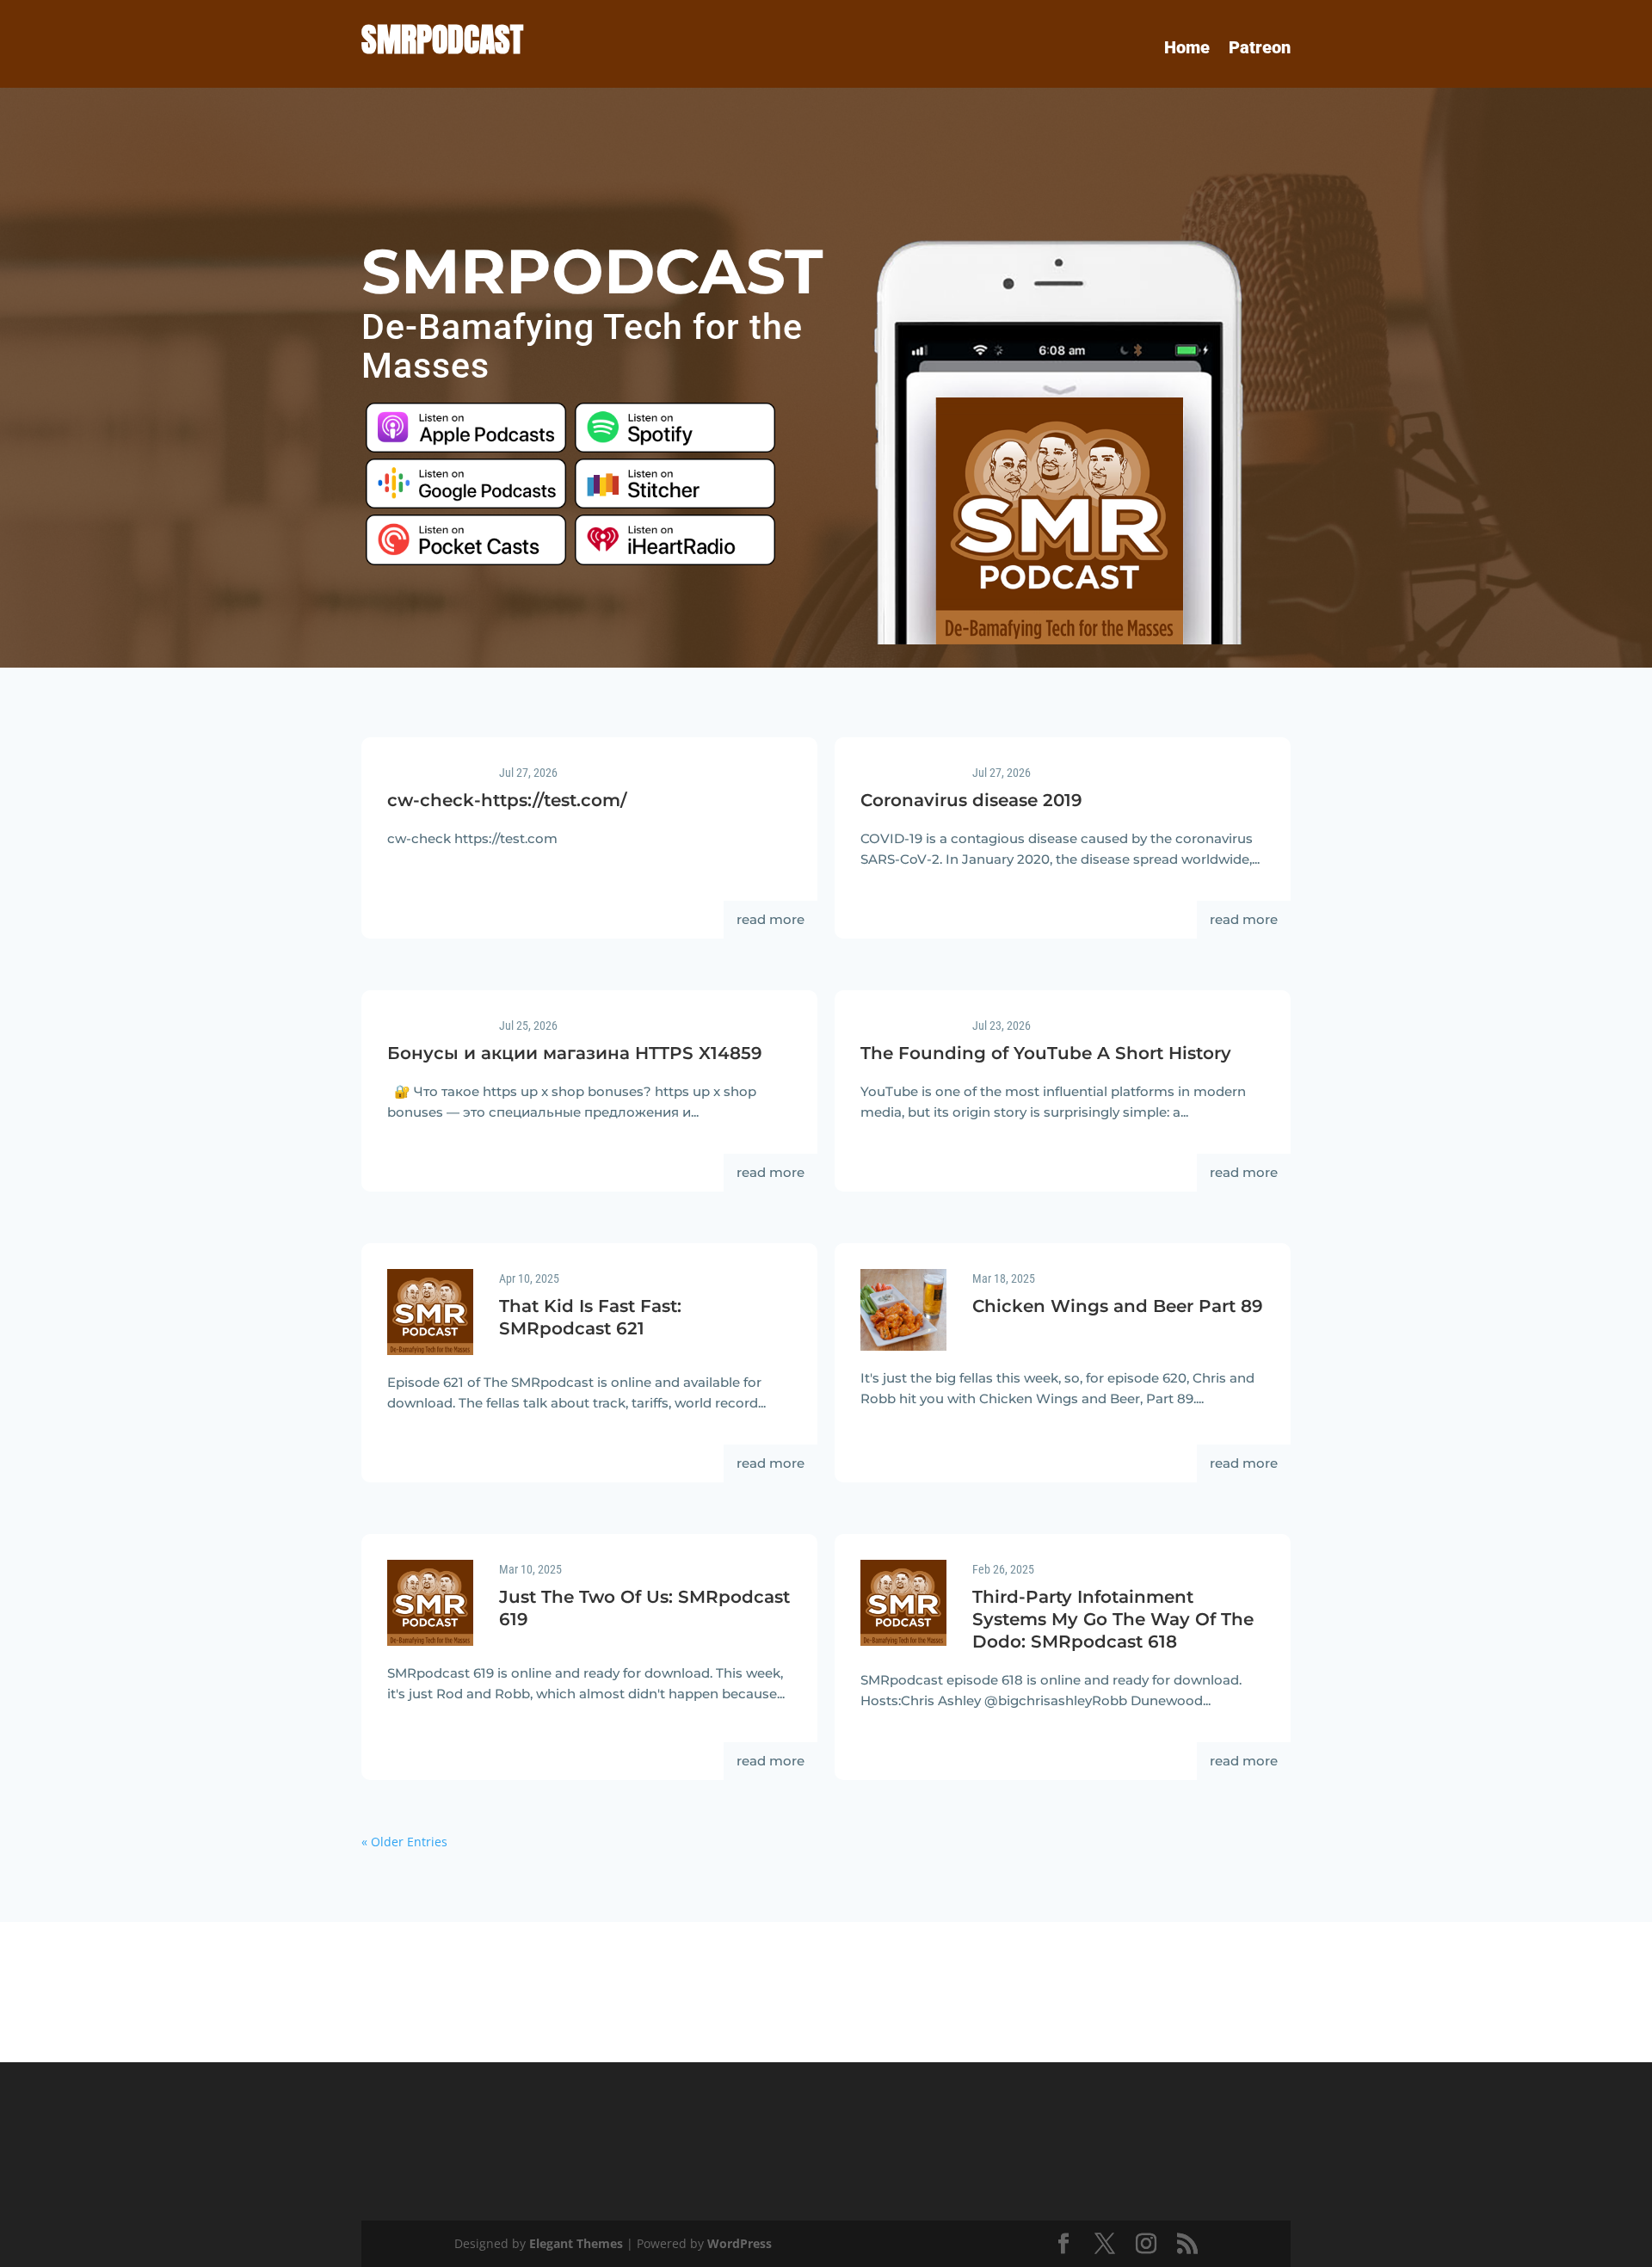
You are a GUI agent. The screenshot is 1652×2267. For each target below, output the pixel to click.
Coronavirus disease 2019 (971, 800)
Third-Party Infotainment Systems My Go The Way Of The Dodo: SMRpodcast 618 (1113, 1619)
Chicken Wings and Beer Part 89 (1118, 1306)
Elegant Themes (576, 2243)
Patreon (1260, 49)
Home (1187, 49)
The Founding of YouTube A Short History (1046, 1053)
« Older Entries (404, 1842)
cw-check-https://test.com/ (507, 800)
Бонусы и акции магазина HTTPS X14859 (575, 1053)
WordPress (740, 2243)
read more (771, 919)
